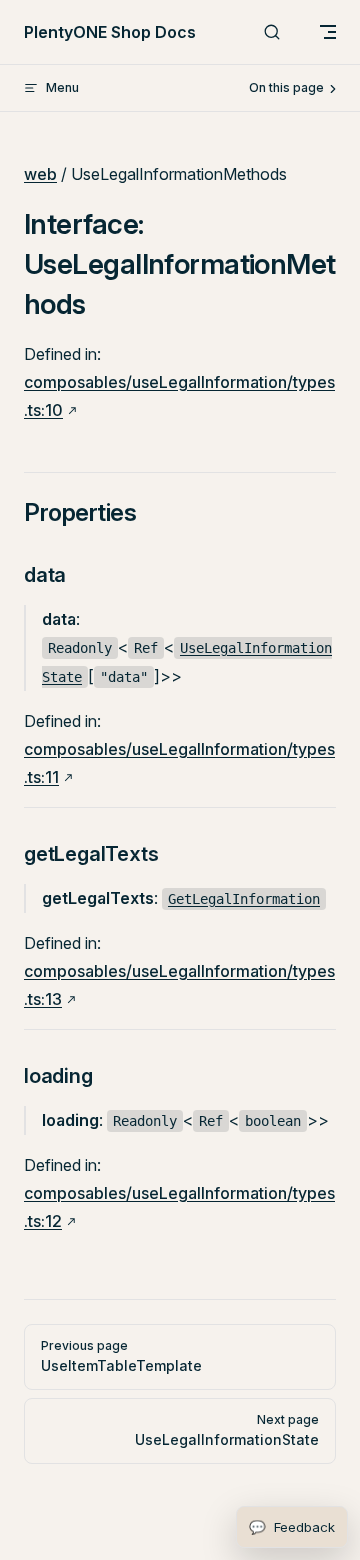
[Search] (272, 32)
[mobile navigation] (328, 32)
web (40, 174)
